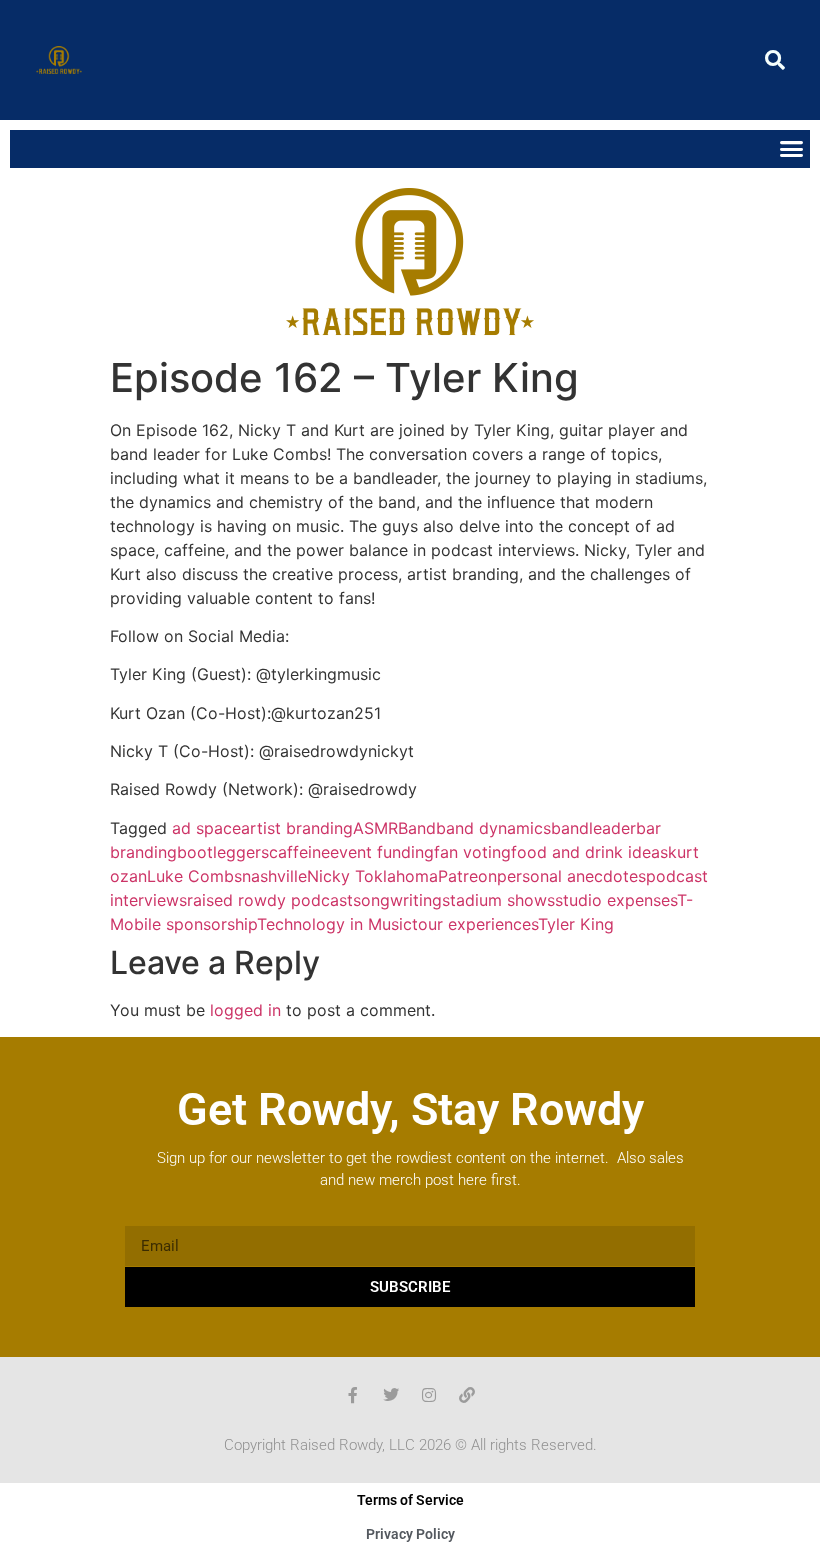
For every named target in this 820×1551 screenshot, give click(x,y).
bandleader (593, 828)
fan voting (472, 852)
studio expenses (616, 900)
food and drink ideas (589, 852)
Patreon (467, 876)
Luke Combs (194, 876)
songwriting (397, 900)
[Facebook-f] (353, 1395)
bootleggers (223, 852)
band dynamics (493, 828)
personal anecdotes (571, 876)
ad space (206, 828)
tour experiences (475, 924)
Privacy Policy (410, 1534)
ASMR (375, 828)
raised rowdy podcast (270, 900)
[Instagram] (429, 1395)
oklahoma (401, 876)
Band (417, 828)
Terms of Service (410, 1500)
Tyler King (576, 924)
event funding (382, 852)
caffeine (299, 852)
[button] (775, 60)
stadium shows (498, 900)
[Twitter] (391, 1395)
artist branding (297, 828)
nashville (274, 876)
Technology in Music (334, 924)
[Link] (467, 1395)
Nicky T (335, 876)
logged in (245, 1010)
